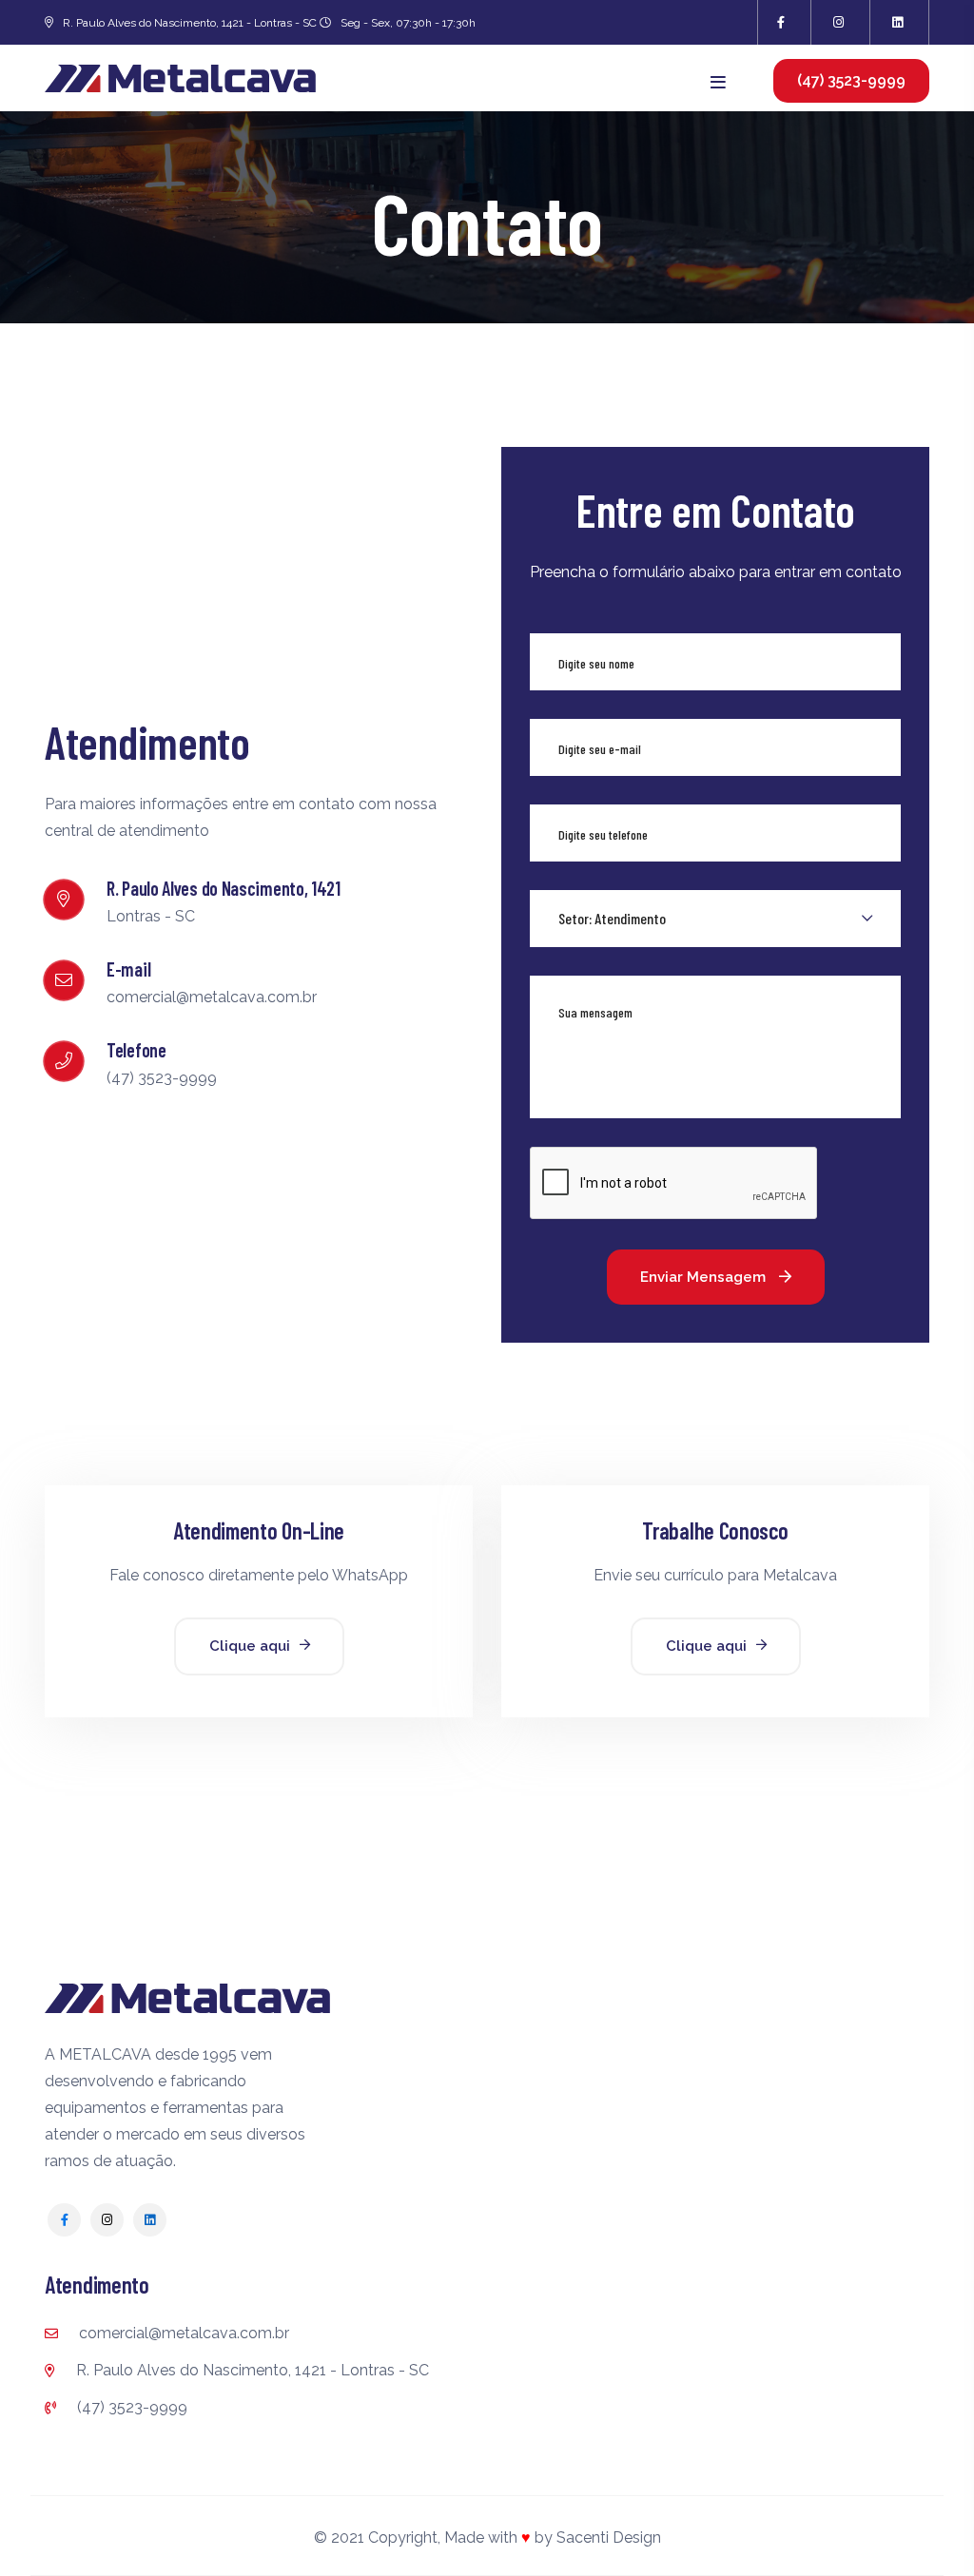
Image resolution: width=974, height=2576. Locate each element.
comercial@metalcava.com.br (182, 2333)
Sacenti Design (609, 2537)
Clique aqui (250, 1646)
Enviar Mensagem (705, 1277)
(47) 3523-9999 (130, 2407)
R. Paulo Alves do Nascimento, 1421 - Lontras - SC (251, 2370)
